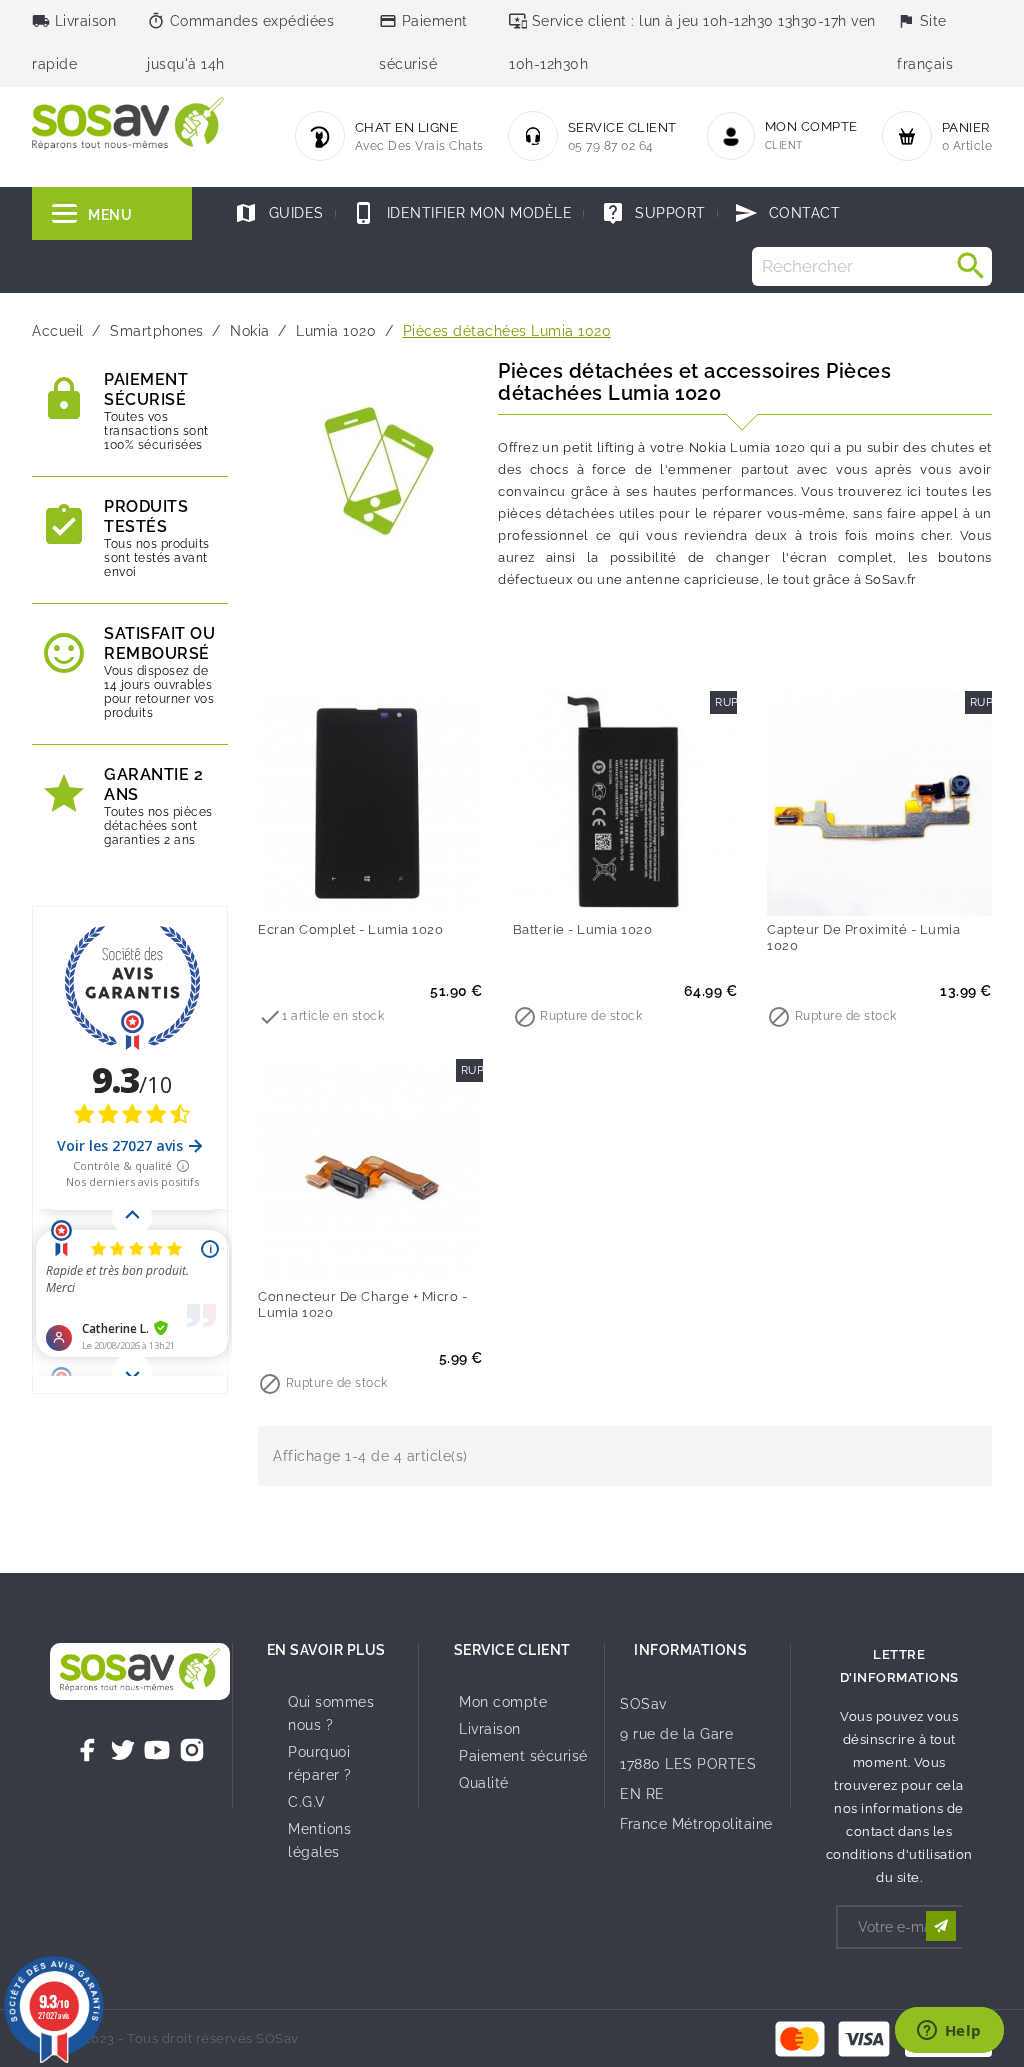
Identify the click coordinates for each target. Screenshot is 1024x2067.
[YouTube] (157, 1750)
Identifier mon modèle (462, 213)
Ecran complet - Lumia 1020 (350, 929)
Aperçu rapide (412, 887)
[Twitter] (123, 1750)
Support (653, 213)
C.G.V (307, 1802)
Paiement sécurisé (523, 1756)
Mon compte (503, 1702)
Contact (787, 213)
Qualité (484, 1783)
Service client (512, 1650)
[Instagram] (192, 1750)
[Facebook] (88, 1750)
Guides (279, 213)
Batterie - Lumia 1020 (583, 929)
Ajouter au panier (329, 887)
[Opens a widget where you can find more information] (949, 2032)
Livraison (490, 1729)
